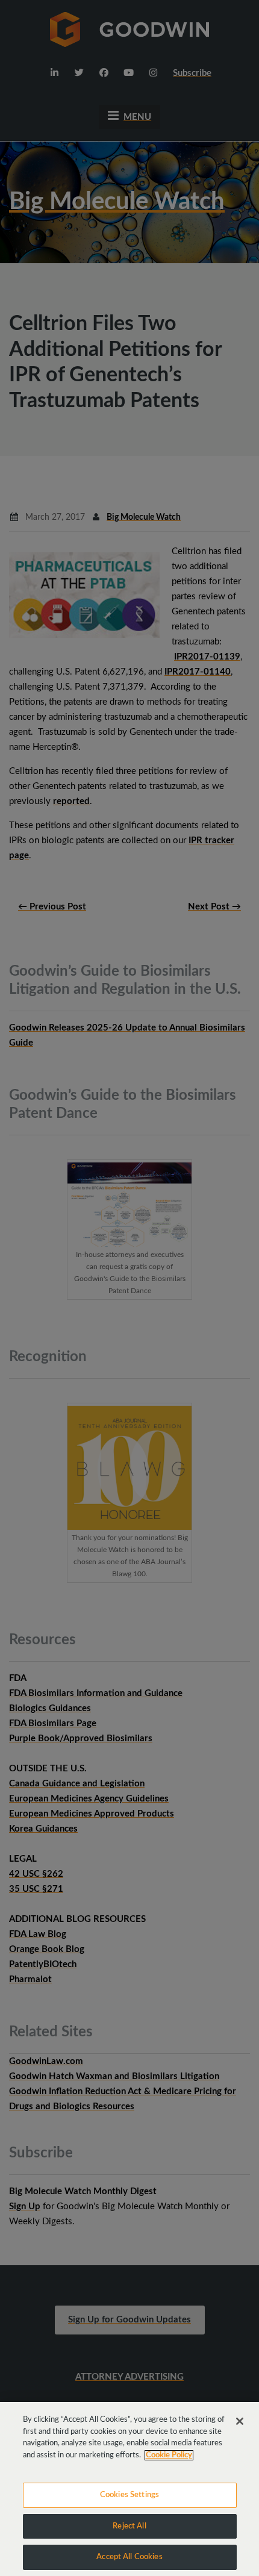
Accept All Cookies (129, 2557)
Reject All (129, 2526)
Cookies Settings (129, 2495)
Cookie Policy (169, 2455)
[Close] (240, 2421)
